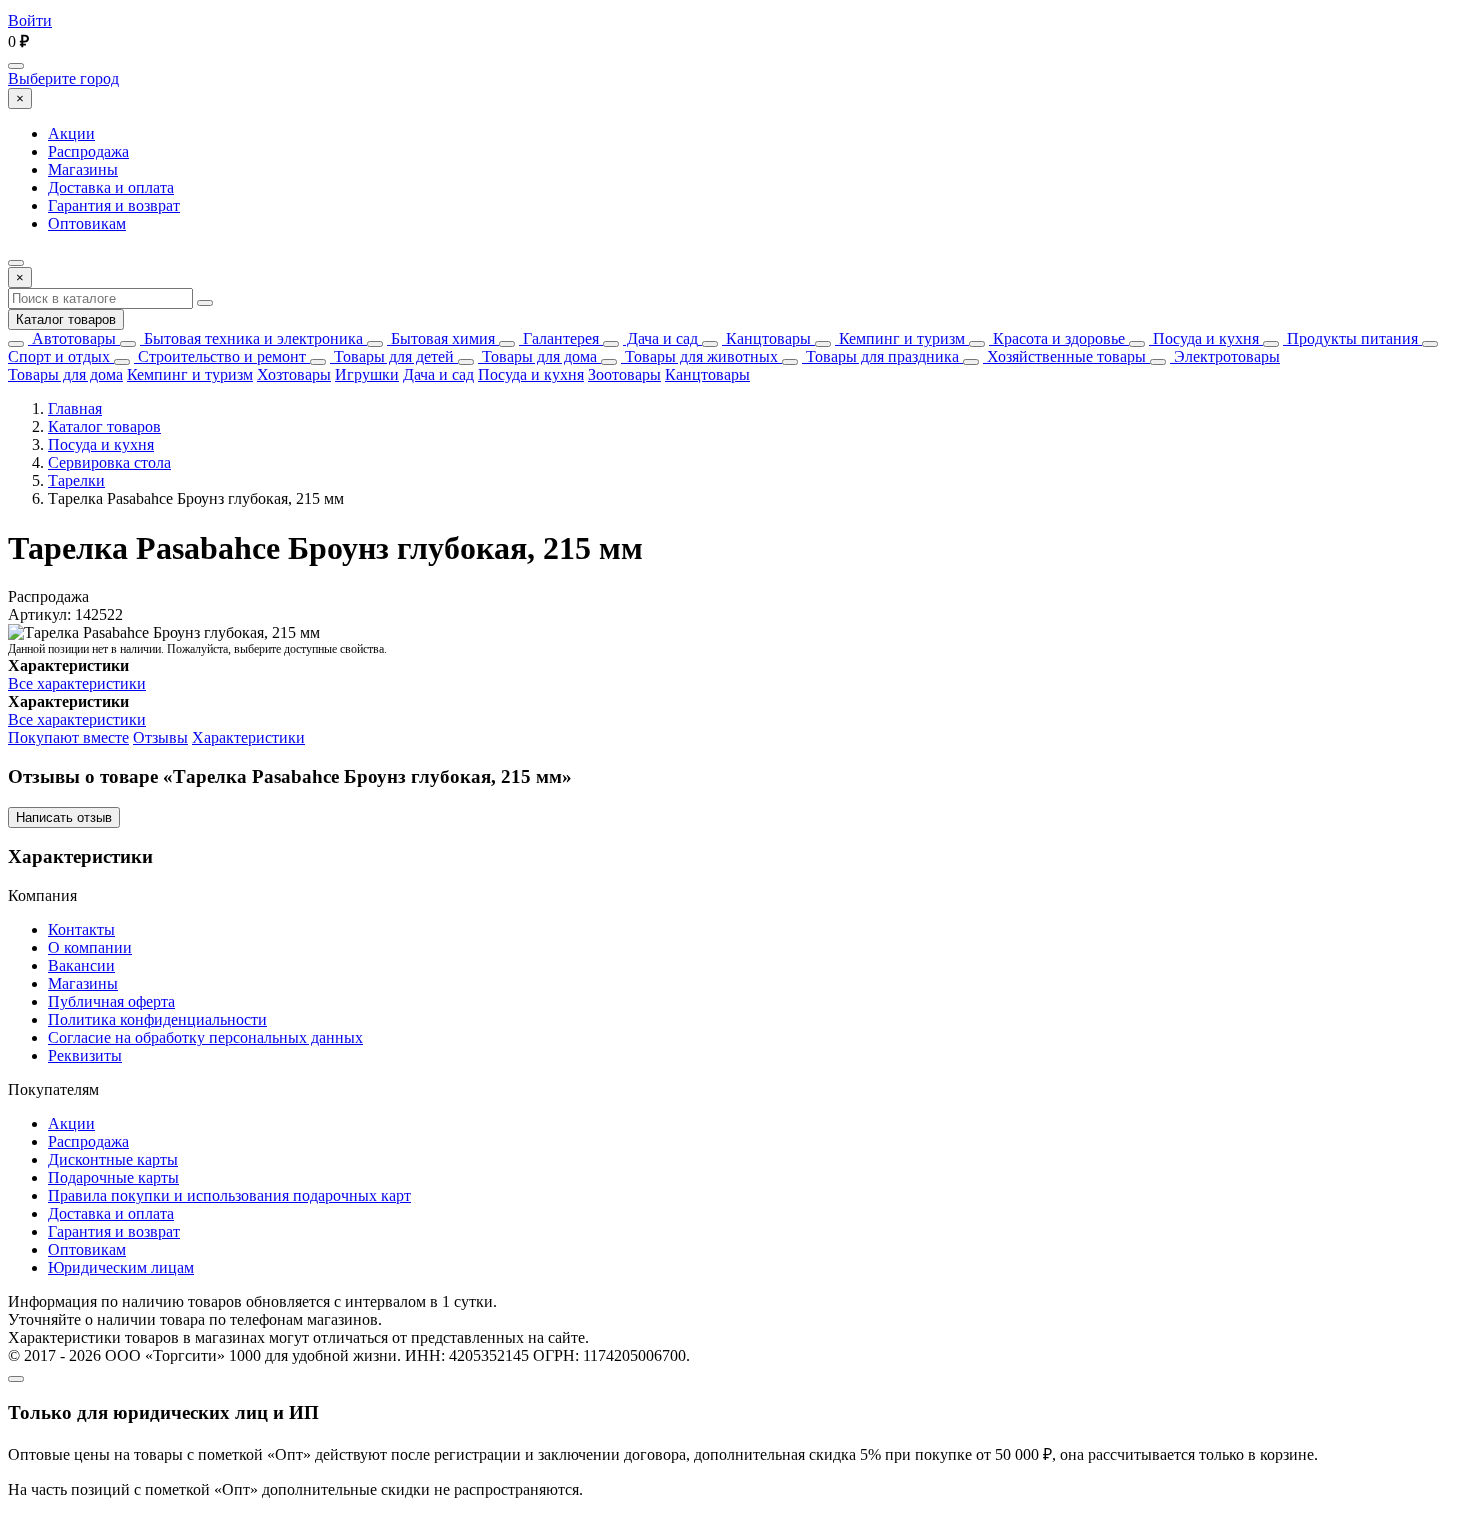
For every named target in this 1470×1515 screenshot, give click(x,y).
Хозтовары (294, 374)
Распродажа (88, 151)
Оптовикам (87, 223)
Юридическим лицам (121, 1267)
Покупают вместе (68, 737)
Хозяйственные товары (1064, 356)
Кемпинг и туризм (900, 338)
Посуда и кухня (1204, 338)
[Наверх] (16, 1379)
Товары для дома (537, 356)
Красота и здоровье (1057, 338)
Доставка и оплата (111, 187)
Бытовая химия (441, 338)
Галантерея (559, 338)
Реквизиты (85, 1055)
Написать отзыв (64, 817)
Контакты (81, 929)
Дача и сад (660, 338)
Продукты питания (1350, 338)
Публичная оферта (111, 1001)
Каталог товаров (66, 319)
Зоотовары (624, 374)
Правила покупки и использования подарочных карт (229, 1195)
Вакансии (81, 965)
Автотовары (72, 338)
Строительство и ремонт (220, 356)
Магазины (83, 169)
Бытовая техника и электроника (251, 338)
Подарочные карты (113, 1177)
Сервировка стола (109, 462)
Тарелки (76, 480)
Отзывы (160, 737)
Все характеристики (77, 683)
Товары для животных (699, 356)
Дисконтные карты (113, 1159)
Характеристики (248, 737)
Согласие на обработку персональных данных (205, 1037)
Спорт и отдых (59, 356)
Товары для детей (392, 356)
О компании (90, 947)
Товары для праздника (880, 356)
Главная (75, 408)
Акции (71, 133)
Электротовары (1225, 356)
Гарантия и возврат (114, 205)
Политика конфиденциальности (157, 1019)
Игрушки (367, 374)
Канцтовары (766, 338)
